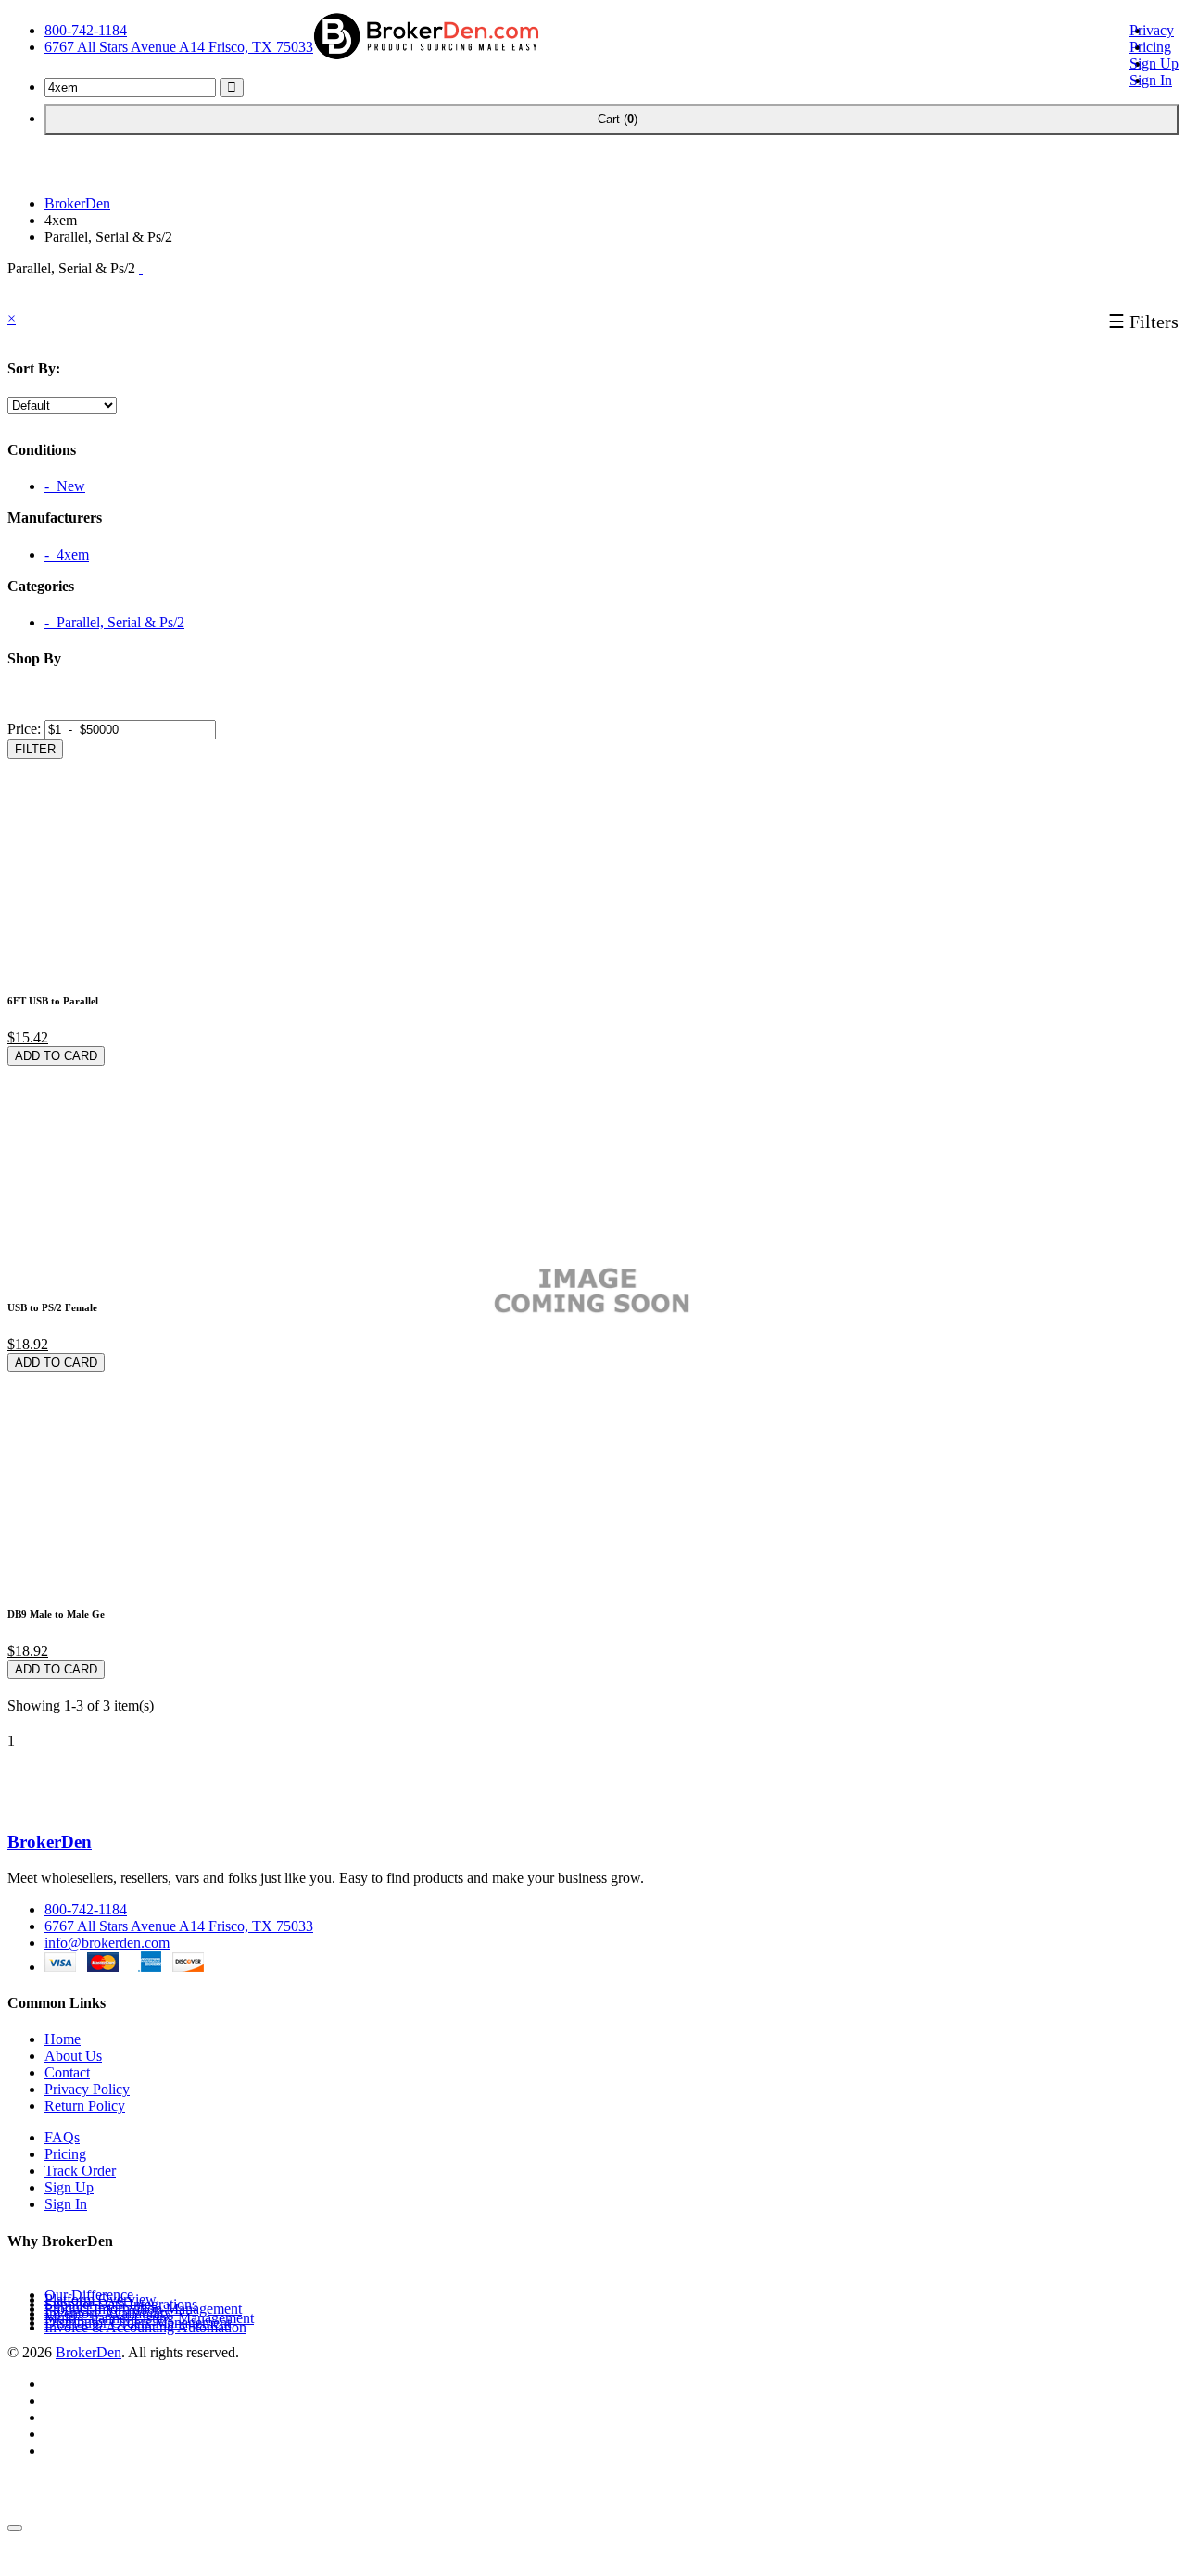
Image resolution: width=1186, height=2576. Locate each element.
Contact (67, 2072)
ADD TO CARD (56, 1056)
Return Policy (85, 2106)
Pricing (1150, 47)
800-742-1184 (86, 30)
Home (63, 2039)
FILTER (35, 749)
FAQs (62, 2137)
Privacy (1152, 30)
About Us (73, 2056)
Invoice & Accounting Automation (145, 2327)
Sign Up (1154, 63)
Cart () (612, 119)
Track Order (80, 2171)
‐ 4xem (67, 555)
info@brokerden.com (107, 1943)
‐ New (65, 486)
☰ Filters (1143, 322)
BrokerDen (77, 203)
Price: (24, 729)
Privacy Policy (87, 2089)
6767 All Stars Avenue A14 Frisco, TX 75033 (179, 47)
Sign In (1151, 80)
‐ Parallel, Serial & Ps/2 (114, 622)
